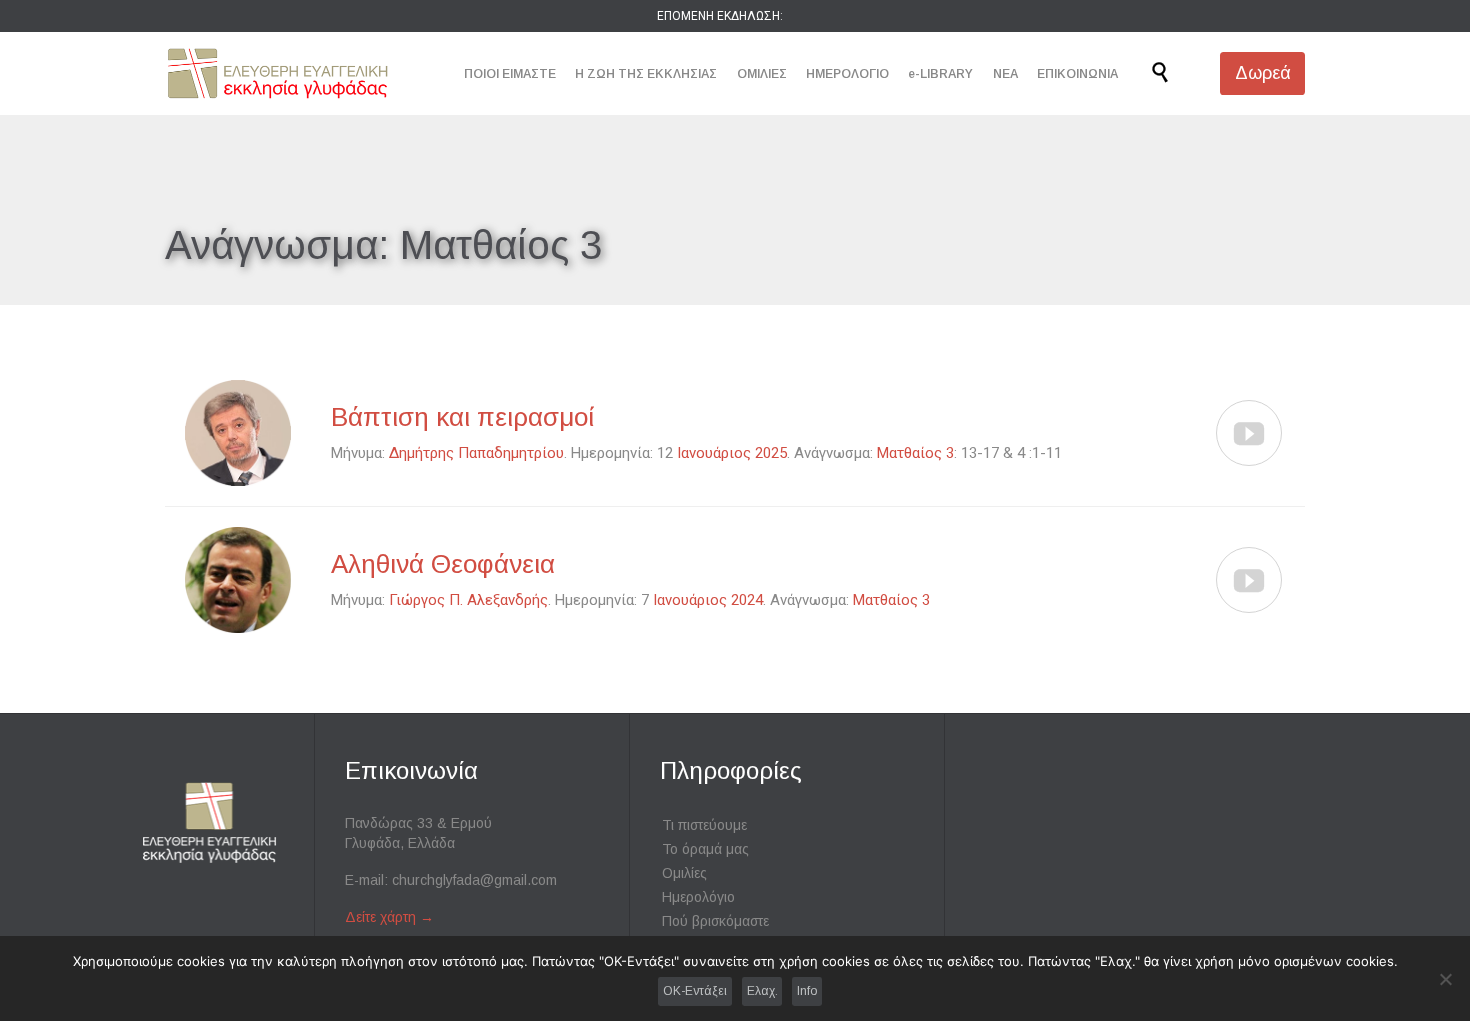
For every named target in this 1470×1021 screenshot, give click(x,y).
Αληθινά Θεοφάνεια (443, 564)
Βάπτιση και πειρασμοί (463, 417)
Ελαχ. (762, 991)
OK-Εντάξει (695, 991)
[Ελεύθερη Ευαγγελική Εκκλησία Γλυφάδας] (277, 73)
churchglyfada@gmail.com (474, 880)
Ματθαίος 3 (915, 453)
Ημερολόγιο (698, 897)
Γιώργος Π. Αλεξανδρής (468, 600)
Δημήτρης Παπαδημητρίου (476, 453)
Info (807, 991)
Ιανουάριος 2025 (732, 453)
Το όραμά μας (705, 849)
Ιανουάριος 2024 (708, 600)
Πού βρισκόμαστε (715, 921)
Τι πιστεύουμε (704, 825)
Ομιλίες (684, 873)
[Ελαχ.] (1445, 979)
